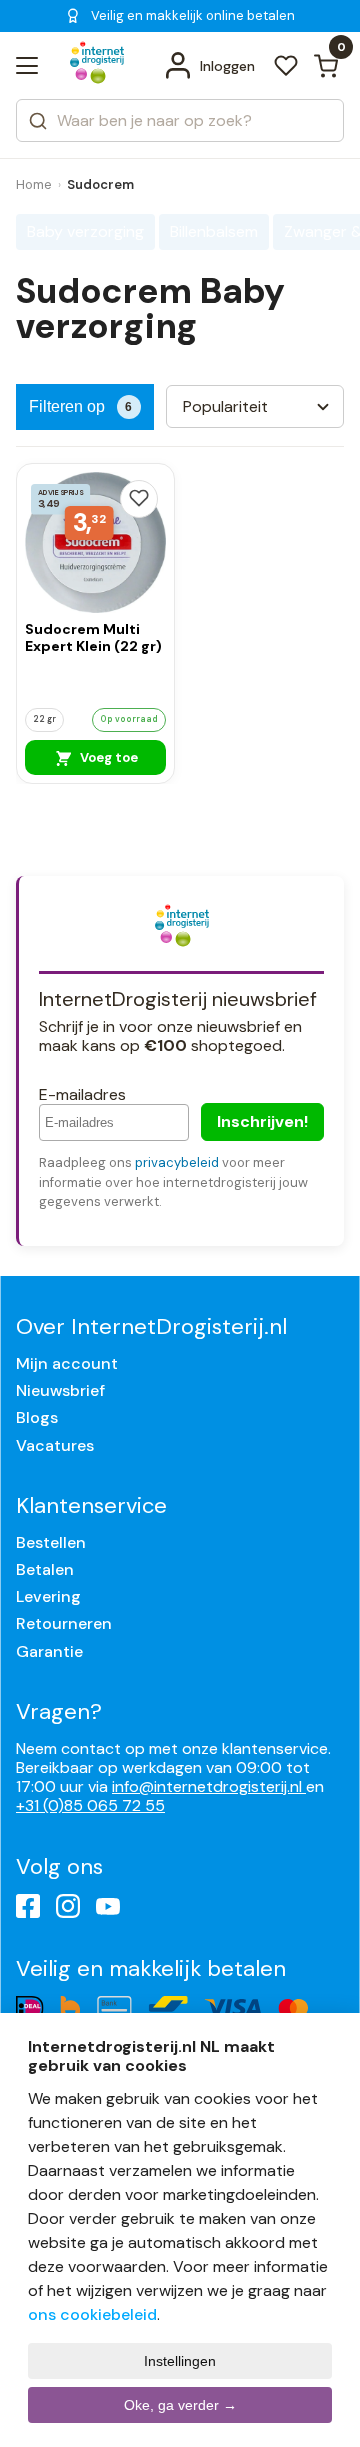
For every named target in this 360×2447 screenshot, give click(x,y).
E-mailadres (82, 1094)
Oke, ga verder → (180, 2405)
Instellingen (180, 2361)
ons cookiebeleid (92, 2314)
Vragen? (59, 1711)
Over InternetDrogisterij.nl (151, 1326)
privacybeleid (177, 1162)
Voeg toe (107, 757)
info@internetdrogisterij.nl (209, 1786)
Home (34, 184)
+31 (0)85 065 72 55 (90, 1805)
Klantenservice (91, 1505)
